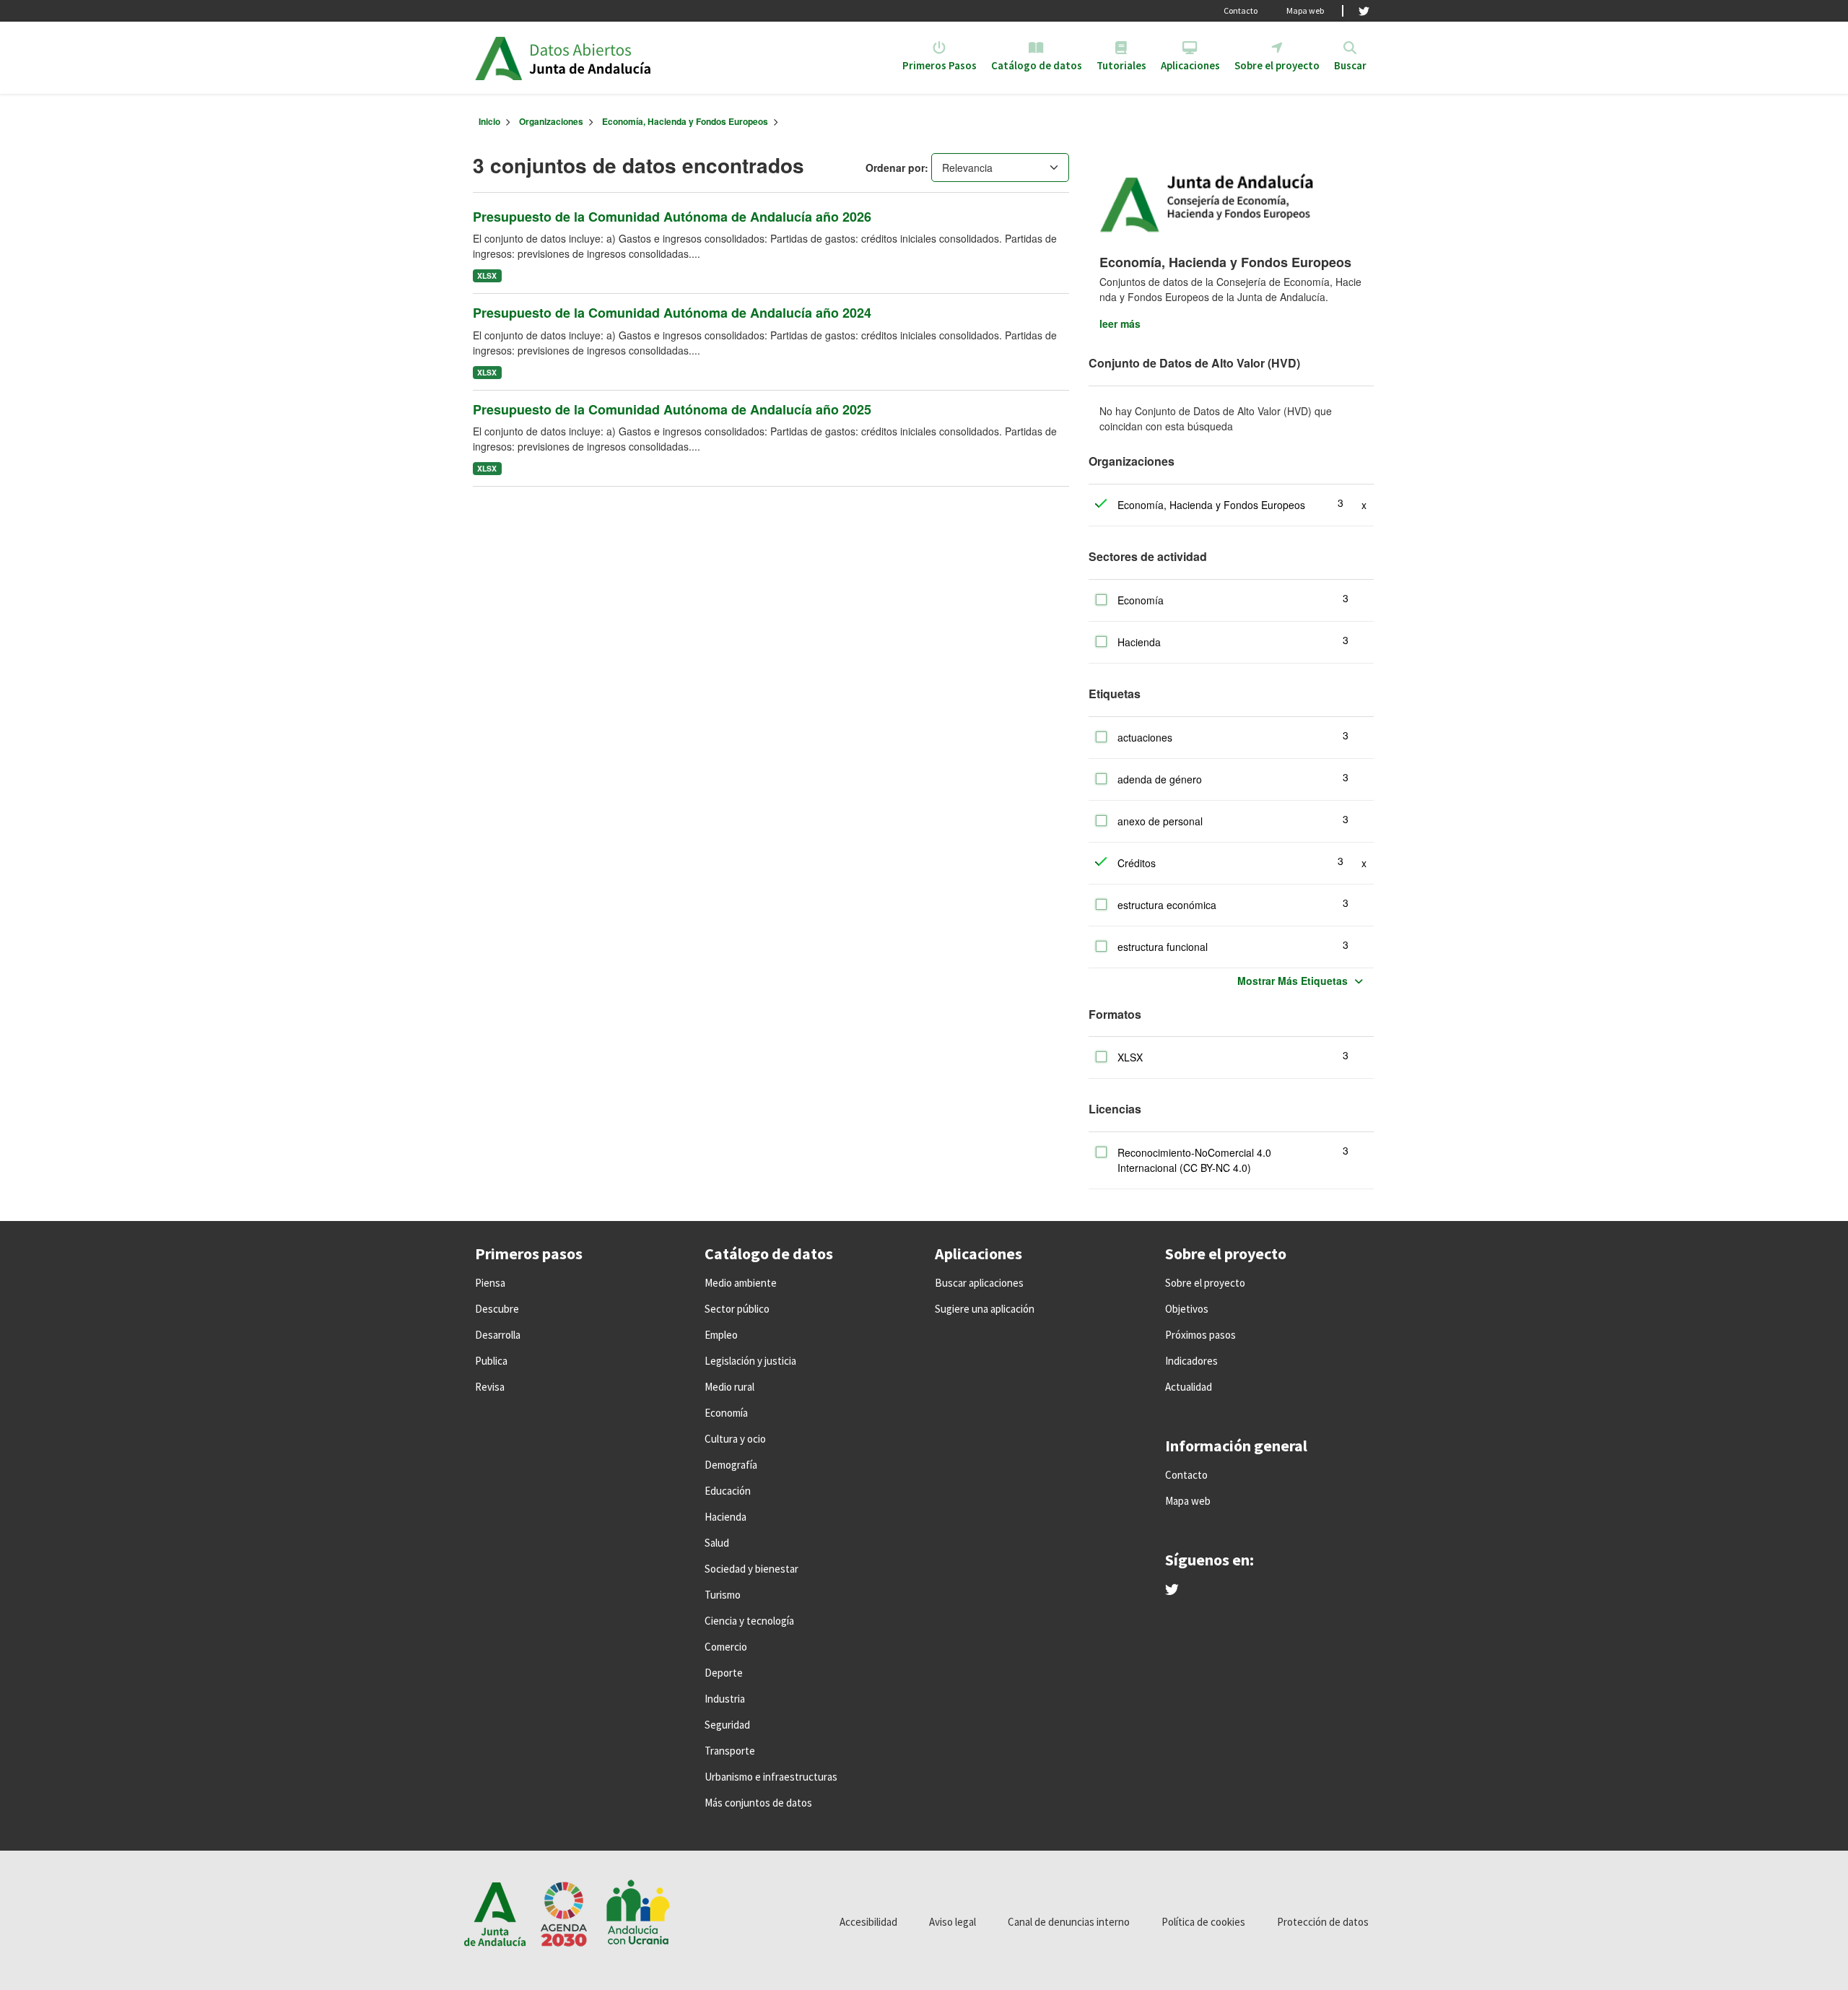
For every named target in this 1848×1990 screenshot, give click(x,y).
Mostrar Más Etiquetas (1293, 981)
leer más (1120, 323)
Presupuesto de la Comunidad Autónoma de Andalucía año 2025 (672, 409)
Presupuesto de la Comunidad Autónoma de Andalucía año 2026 (672, 217)
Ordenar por (895, 168)
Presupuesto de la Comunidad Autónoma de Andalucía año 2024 (672, 313)
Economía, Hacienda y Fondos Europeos (685, 121)
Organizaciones (551, 121)
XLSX (487, 275)
